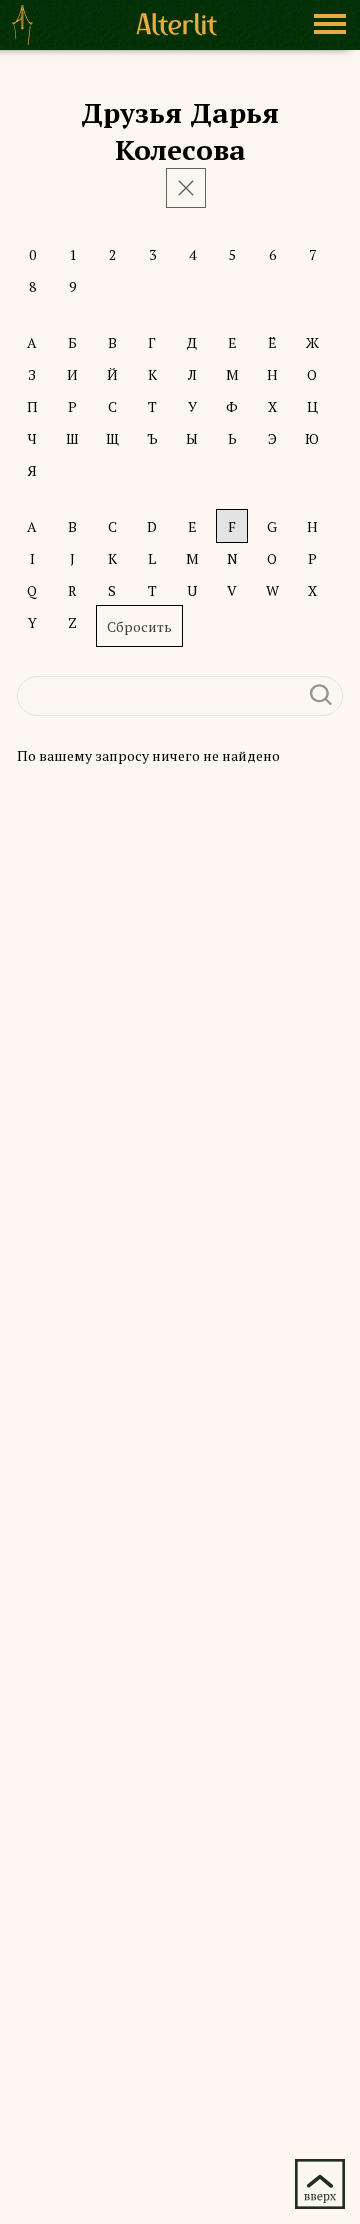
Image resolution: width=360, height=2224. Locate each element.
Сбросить (139, 626)
